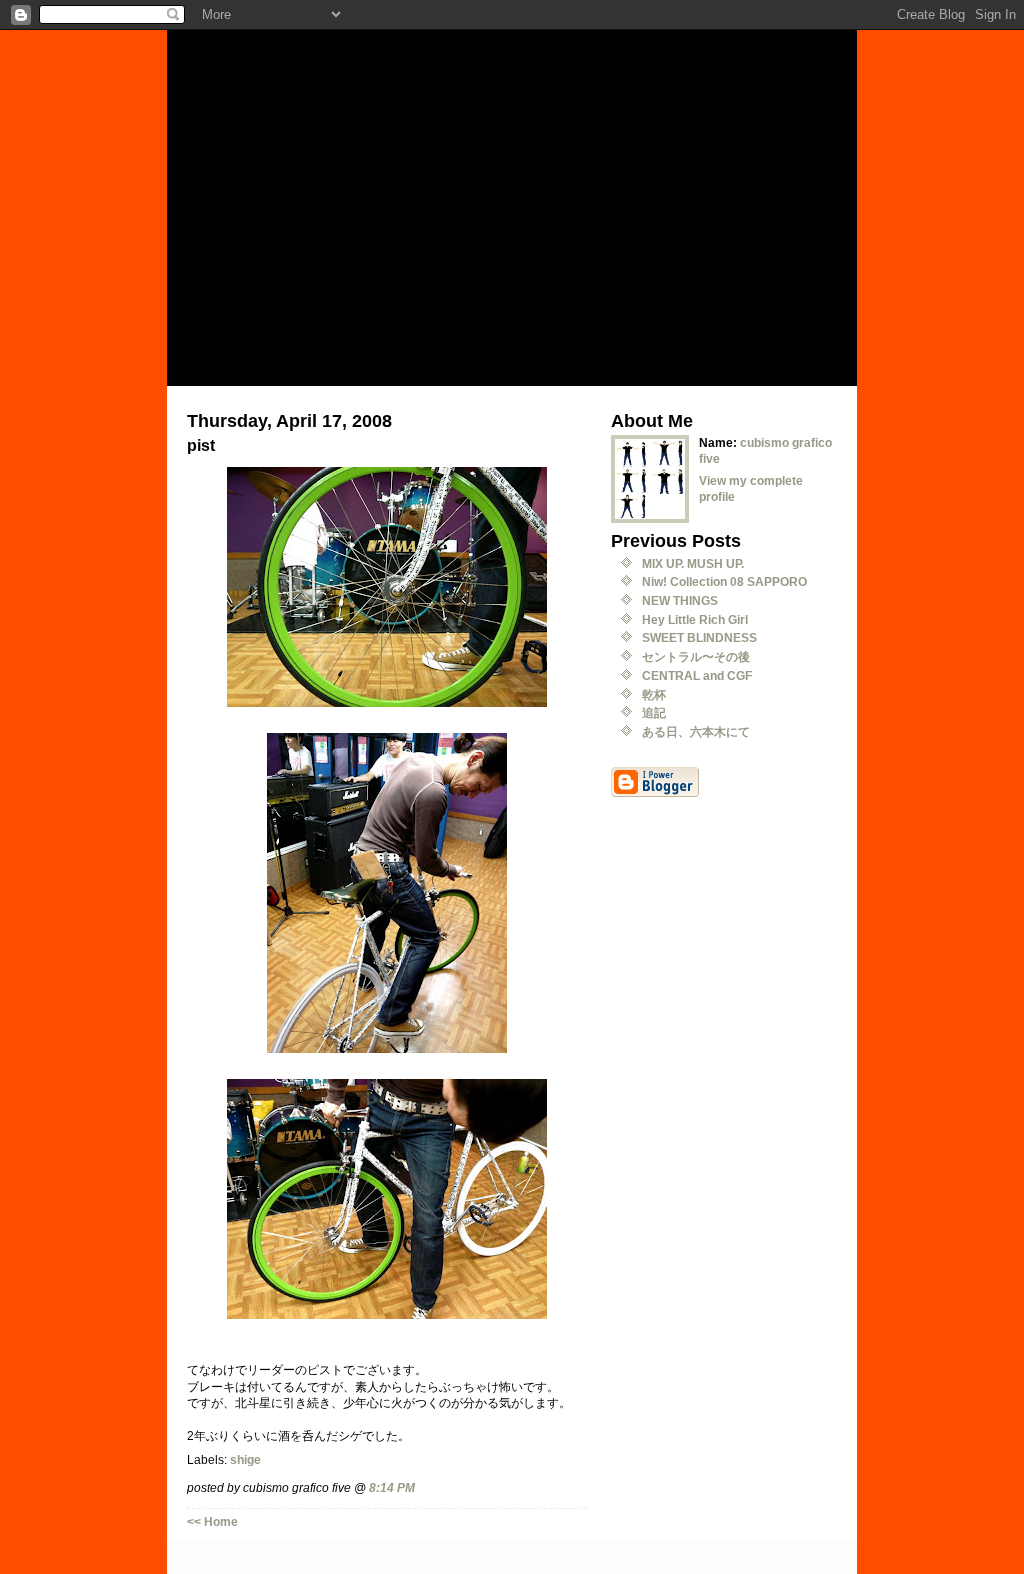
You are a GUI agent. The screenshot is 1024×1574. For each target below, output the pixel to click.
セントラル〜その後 (696, 656)
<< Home (212, 1521)
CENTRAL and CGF (697, 675)
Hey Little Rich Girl (695, 619)
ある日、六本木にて (696, 731)
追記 (654, 712)
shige (245, 1459)
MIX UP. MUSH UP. (693, 563)
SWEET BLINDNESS (699, 637)
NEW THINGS (680, 600)
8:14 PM (392, 1487)
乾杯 (654, 694)
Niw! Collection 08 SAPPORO (724, 581)
